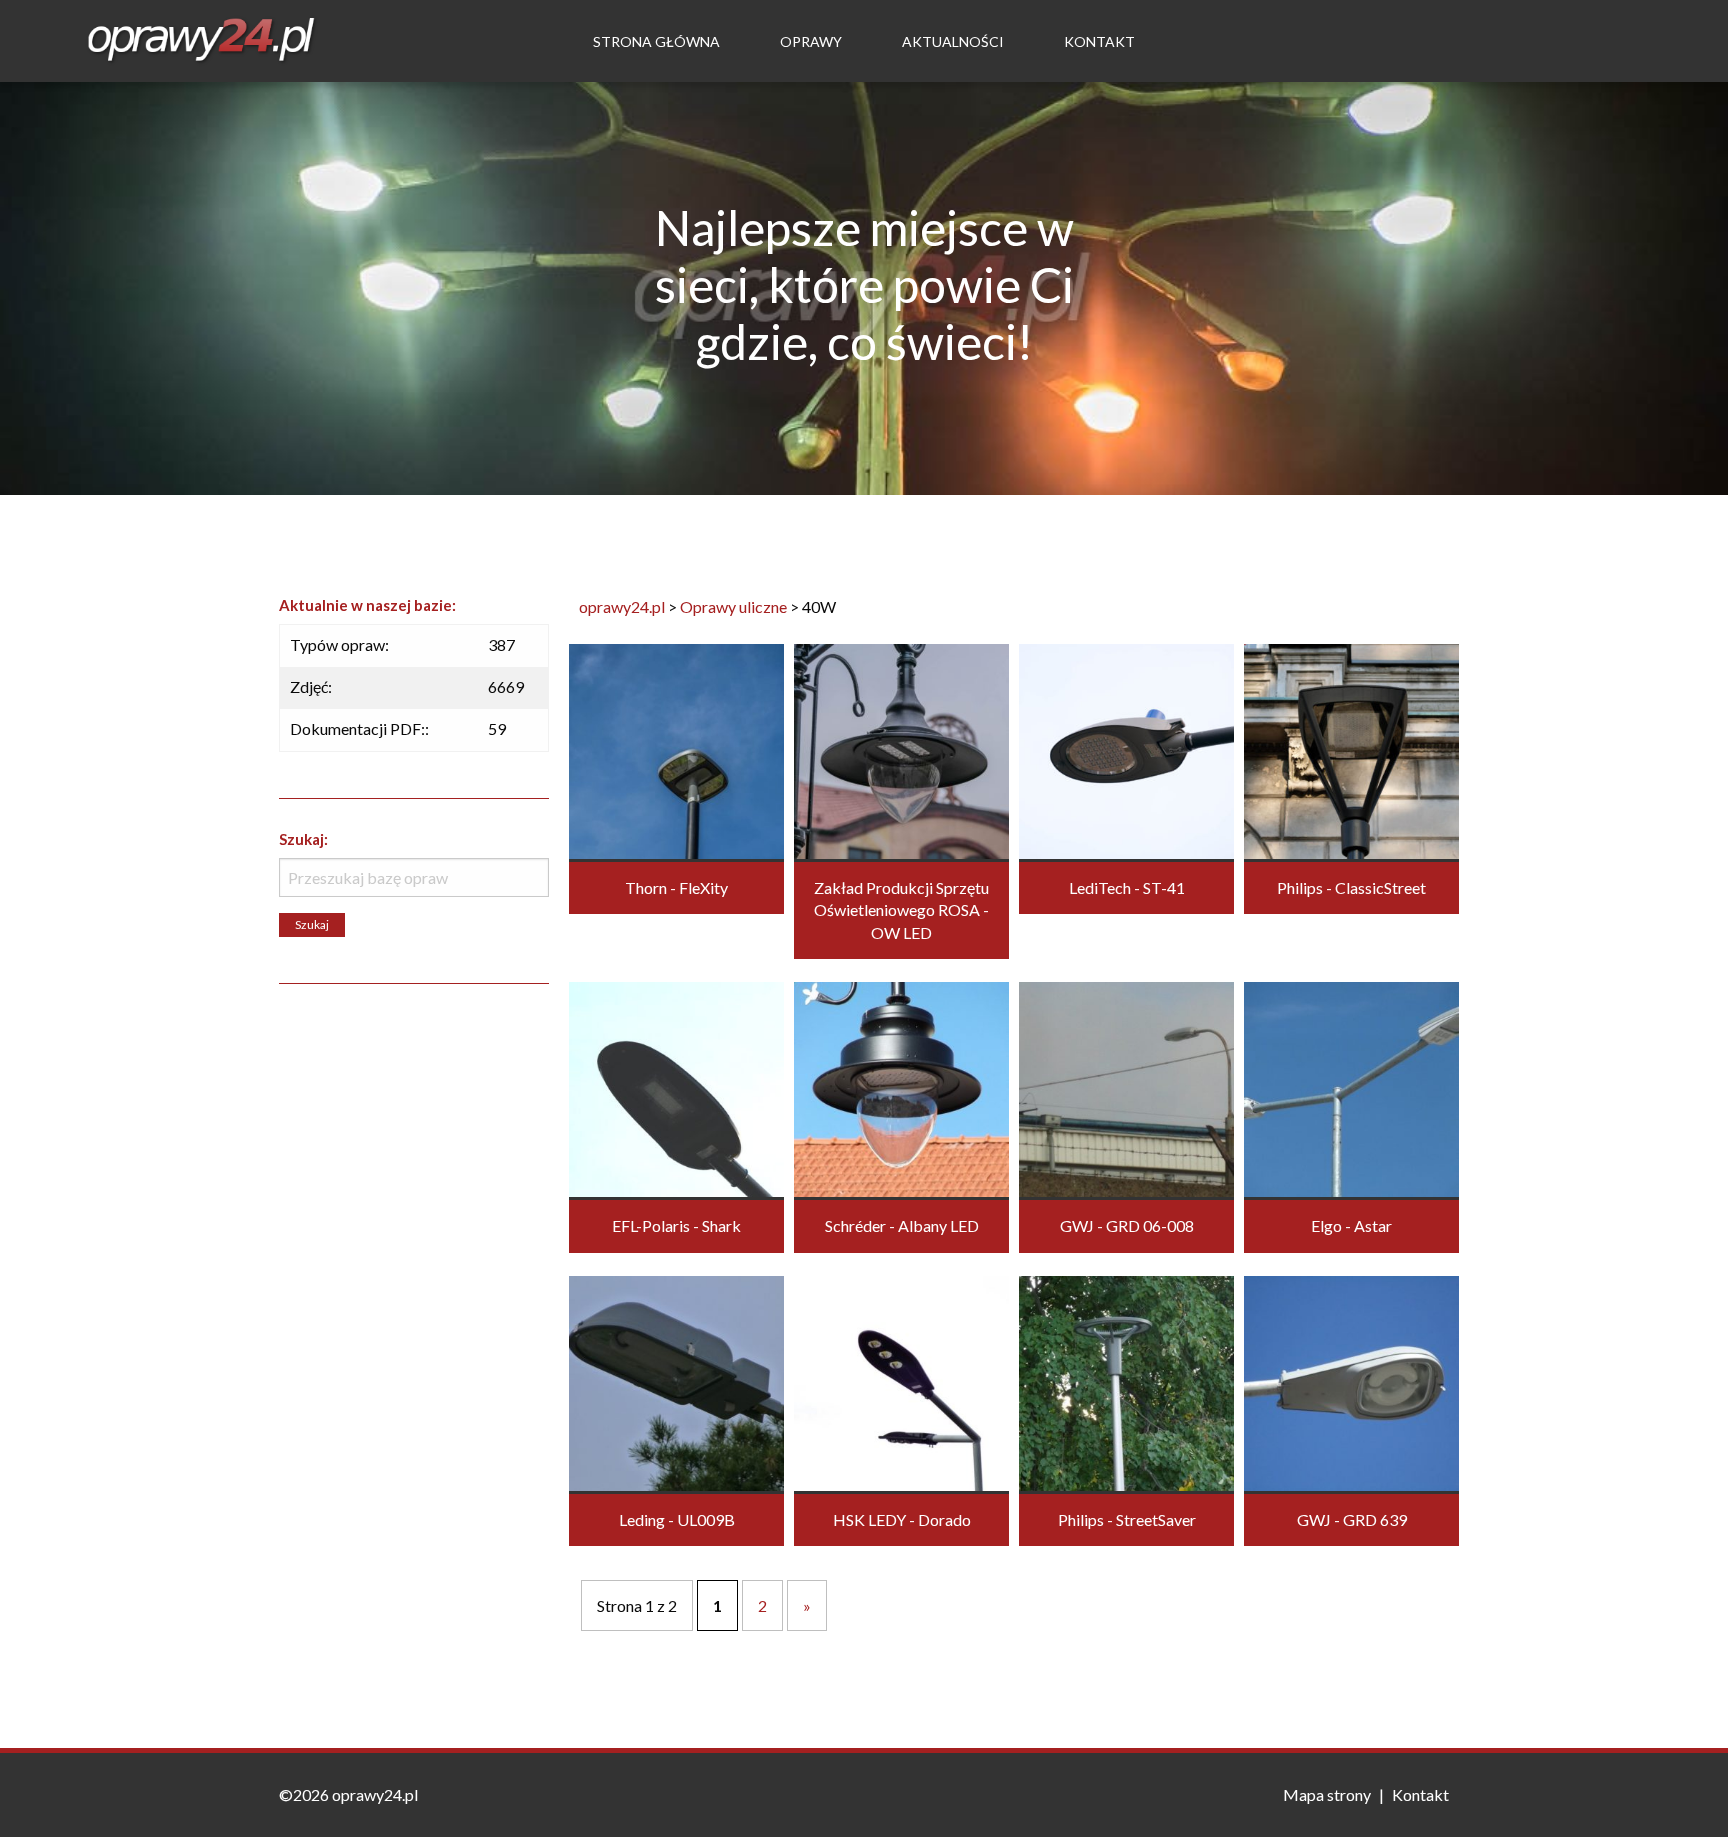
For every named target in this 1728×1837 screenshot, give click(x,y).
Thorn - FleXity (676, 887)
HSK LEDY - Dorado (902, 1519)
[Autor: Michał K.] (901, 1380)
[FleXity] (676, 749)
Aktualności (953, 41)
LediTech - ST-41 (1127, 887)
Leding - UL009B (677, 1519)
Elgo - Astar (1351, 1225)
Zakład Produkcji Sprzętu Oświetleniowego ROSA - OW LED (901, 910)
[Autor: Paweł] (901, 1087)
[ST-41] (1126, 749)
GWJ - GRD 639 (1352, 1519)
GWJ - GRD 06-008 (1127, 1225)
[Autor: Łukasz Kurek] (676, 1380)
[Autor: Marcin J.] (1126, 1087)
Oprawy (811, 41)
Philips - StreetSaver (1127, 1519)
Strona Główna (656, 41)
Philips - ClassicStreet (1351, 887)
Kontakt (1099, 41)
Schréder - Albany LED (902, 1225)
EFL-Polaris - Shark (676, 1225)
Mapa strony (1327, 1794)
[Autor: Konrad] (901, 749)
